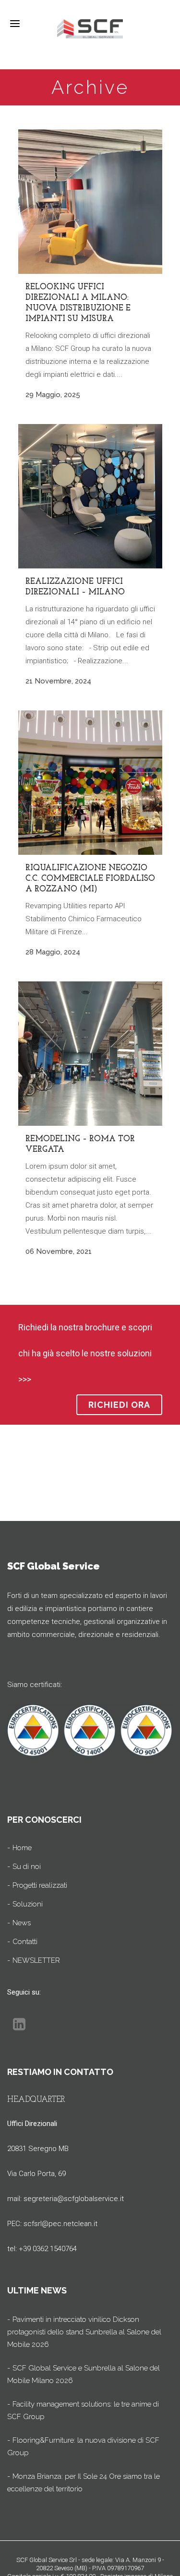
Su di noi (27, 1867)
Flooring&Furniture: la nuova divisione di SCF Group (83, 2447)
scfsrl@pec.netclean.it (60, 2224)
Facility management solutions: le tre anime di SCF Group (83, 2410)
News (22, 1923)
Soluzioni (28, 1904)
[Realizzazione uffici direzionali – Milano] (90, 496)
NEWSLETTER (36, 1960)
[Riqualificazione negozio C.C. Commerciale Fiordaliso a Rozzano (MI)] (90, 783)
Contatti (25, 1942)
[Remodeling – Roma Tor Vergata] (90, 1054)
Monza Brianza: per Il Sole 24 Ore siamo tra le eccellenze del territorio (84, 2483)
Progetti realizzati (40, 1885)
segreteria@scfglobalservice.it (74, 2199)
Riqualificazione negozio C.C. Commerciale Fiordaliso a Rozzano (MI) (90, 879)
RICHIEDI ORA (119, 1405)
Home (22, 1848)
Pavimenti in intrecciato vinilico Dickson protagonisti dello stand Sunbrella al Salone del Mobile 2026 (84, 2332)
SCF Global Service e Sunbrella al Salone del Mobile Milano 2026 (84, 2374)
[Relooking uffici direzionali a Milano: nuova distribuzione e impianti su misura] (90, 202)
